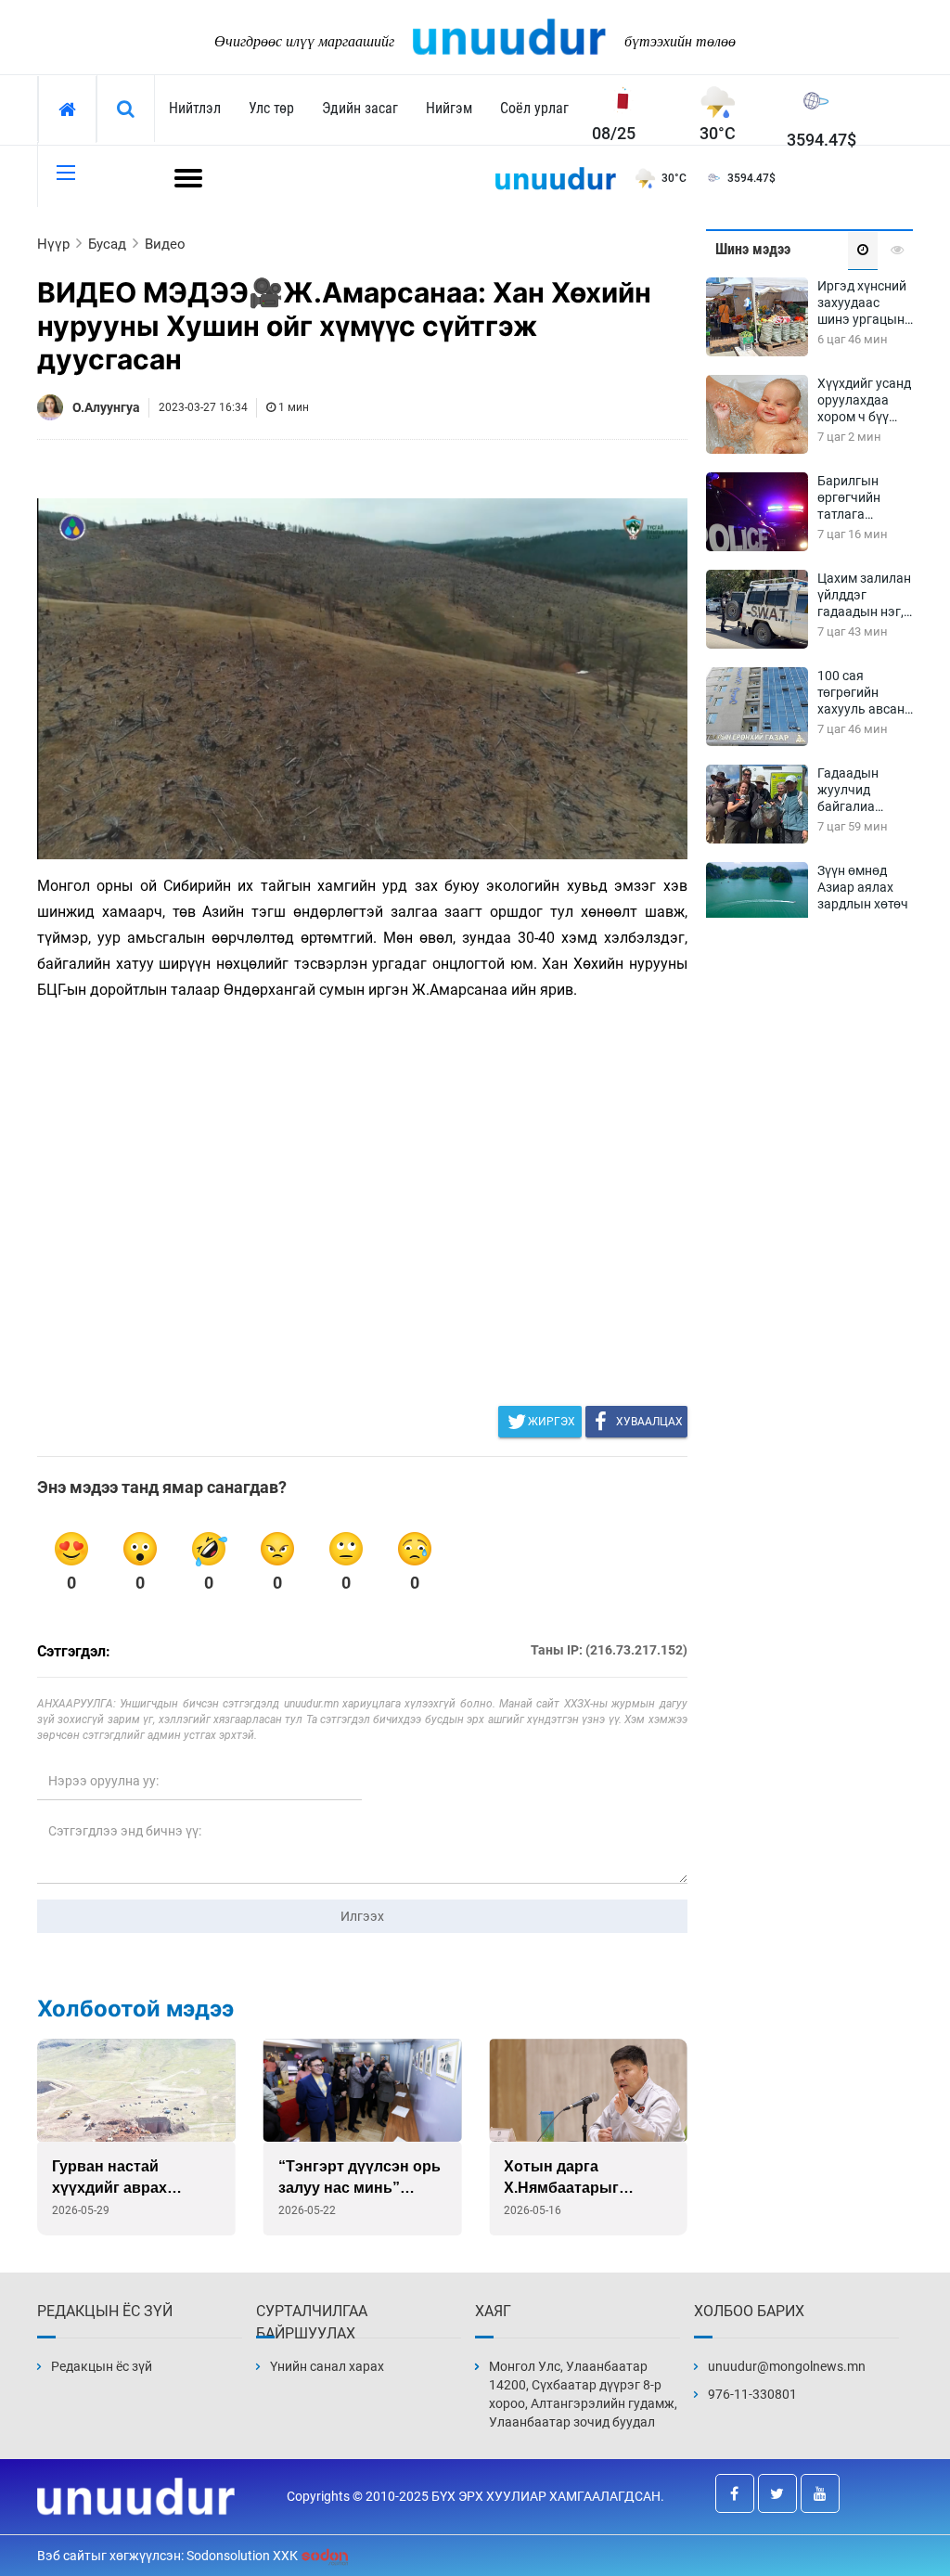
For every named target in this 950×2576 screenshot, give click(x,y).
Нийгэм (449, 108)
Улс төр (271, 108)
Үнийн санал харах (327, 2366)
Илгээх (362, 1916)
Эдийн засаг (360, 108)
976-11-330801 (752, 2394)
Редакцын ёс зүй (102, 2366)
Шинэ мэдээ (753, 249)
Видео (165, 244)
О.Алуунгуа (106, 407)
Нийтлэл (195, 108)
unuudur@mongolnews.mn (787, 2366)
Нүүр (53, 244)
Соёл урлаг (534, 108)
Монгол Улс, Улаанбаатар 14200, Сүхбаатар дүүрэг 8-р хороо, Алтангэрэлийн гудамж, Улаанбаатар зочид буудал (583, 2394)
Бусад (107, 244)
